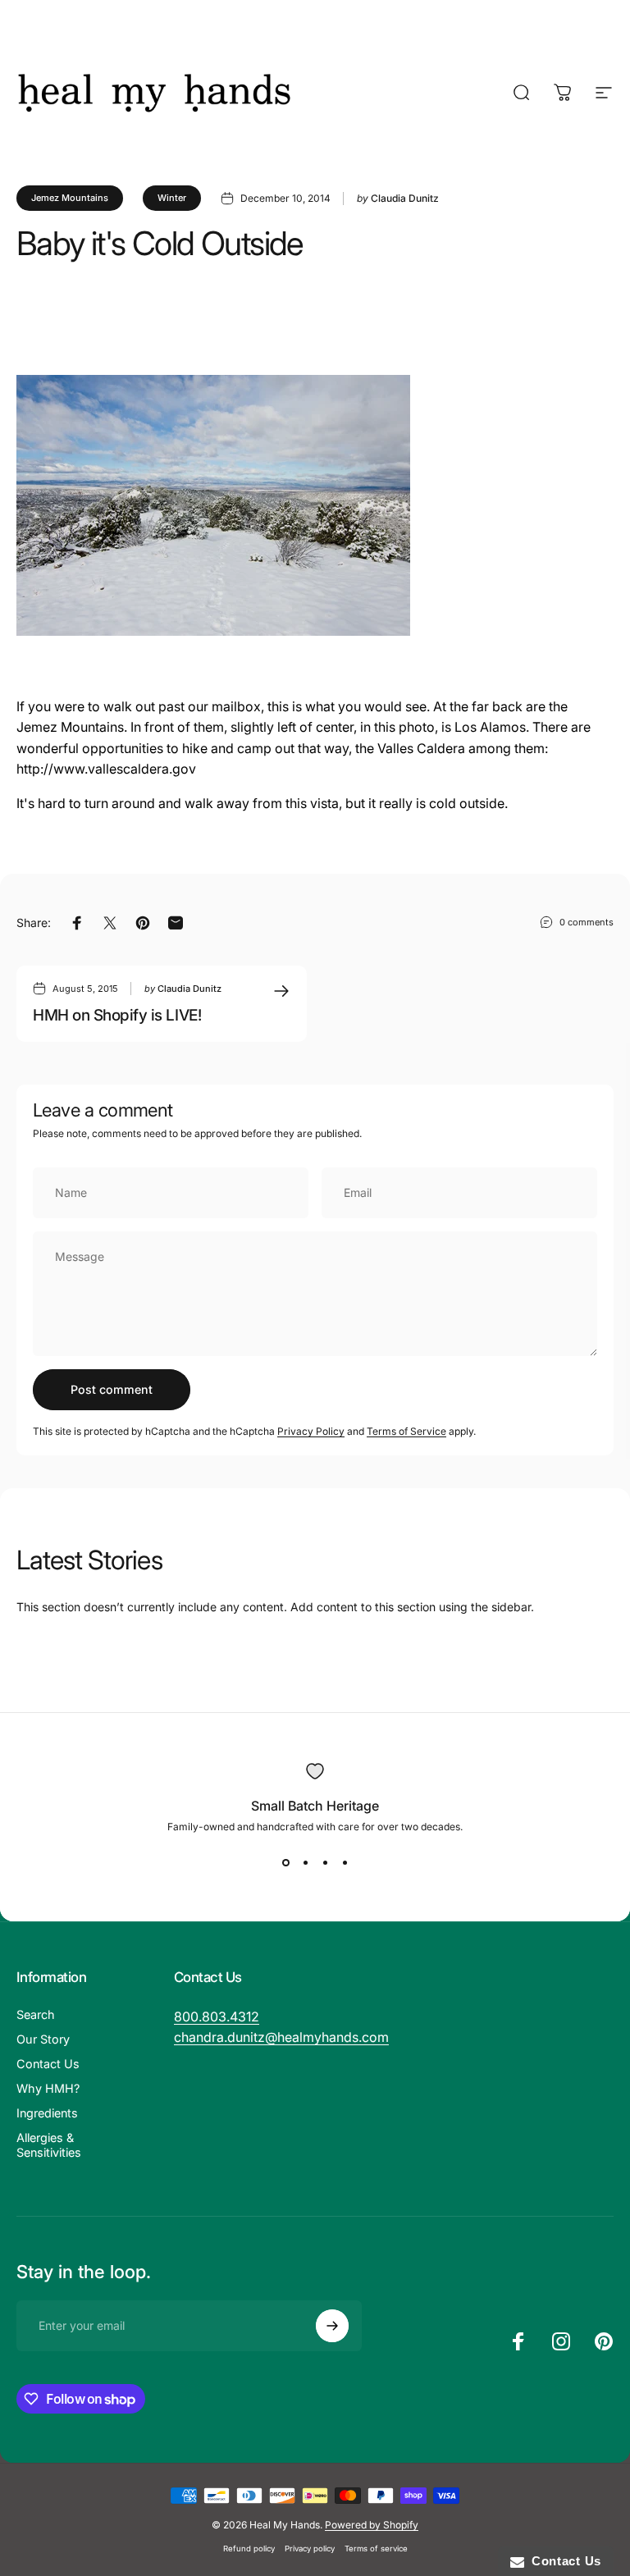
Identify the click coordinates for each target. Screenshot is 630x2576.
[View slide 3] (325, 1862)
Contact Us (48, 2064)
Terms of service (376, 2549)
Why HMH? (48, 2088)
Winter (172, 198)
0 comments (587, 922)
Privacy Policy (311, 1431)
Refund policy (249, 2549)
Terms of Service (406, 1431)
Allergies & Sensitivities (49, 2145)
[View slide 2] (305, 1862)
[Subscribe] (332, 2326)
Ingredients (47, 2113)
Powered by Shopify (372, 2525)
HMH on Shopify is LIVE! (117, 1015)
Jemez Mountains (70, 198)
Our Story (43, 2039)
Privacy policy (310, 2549)
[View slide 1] (285, 1862)
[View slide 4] (345, 1862)
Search (36, 2014)
